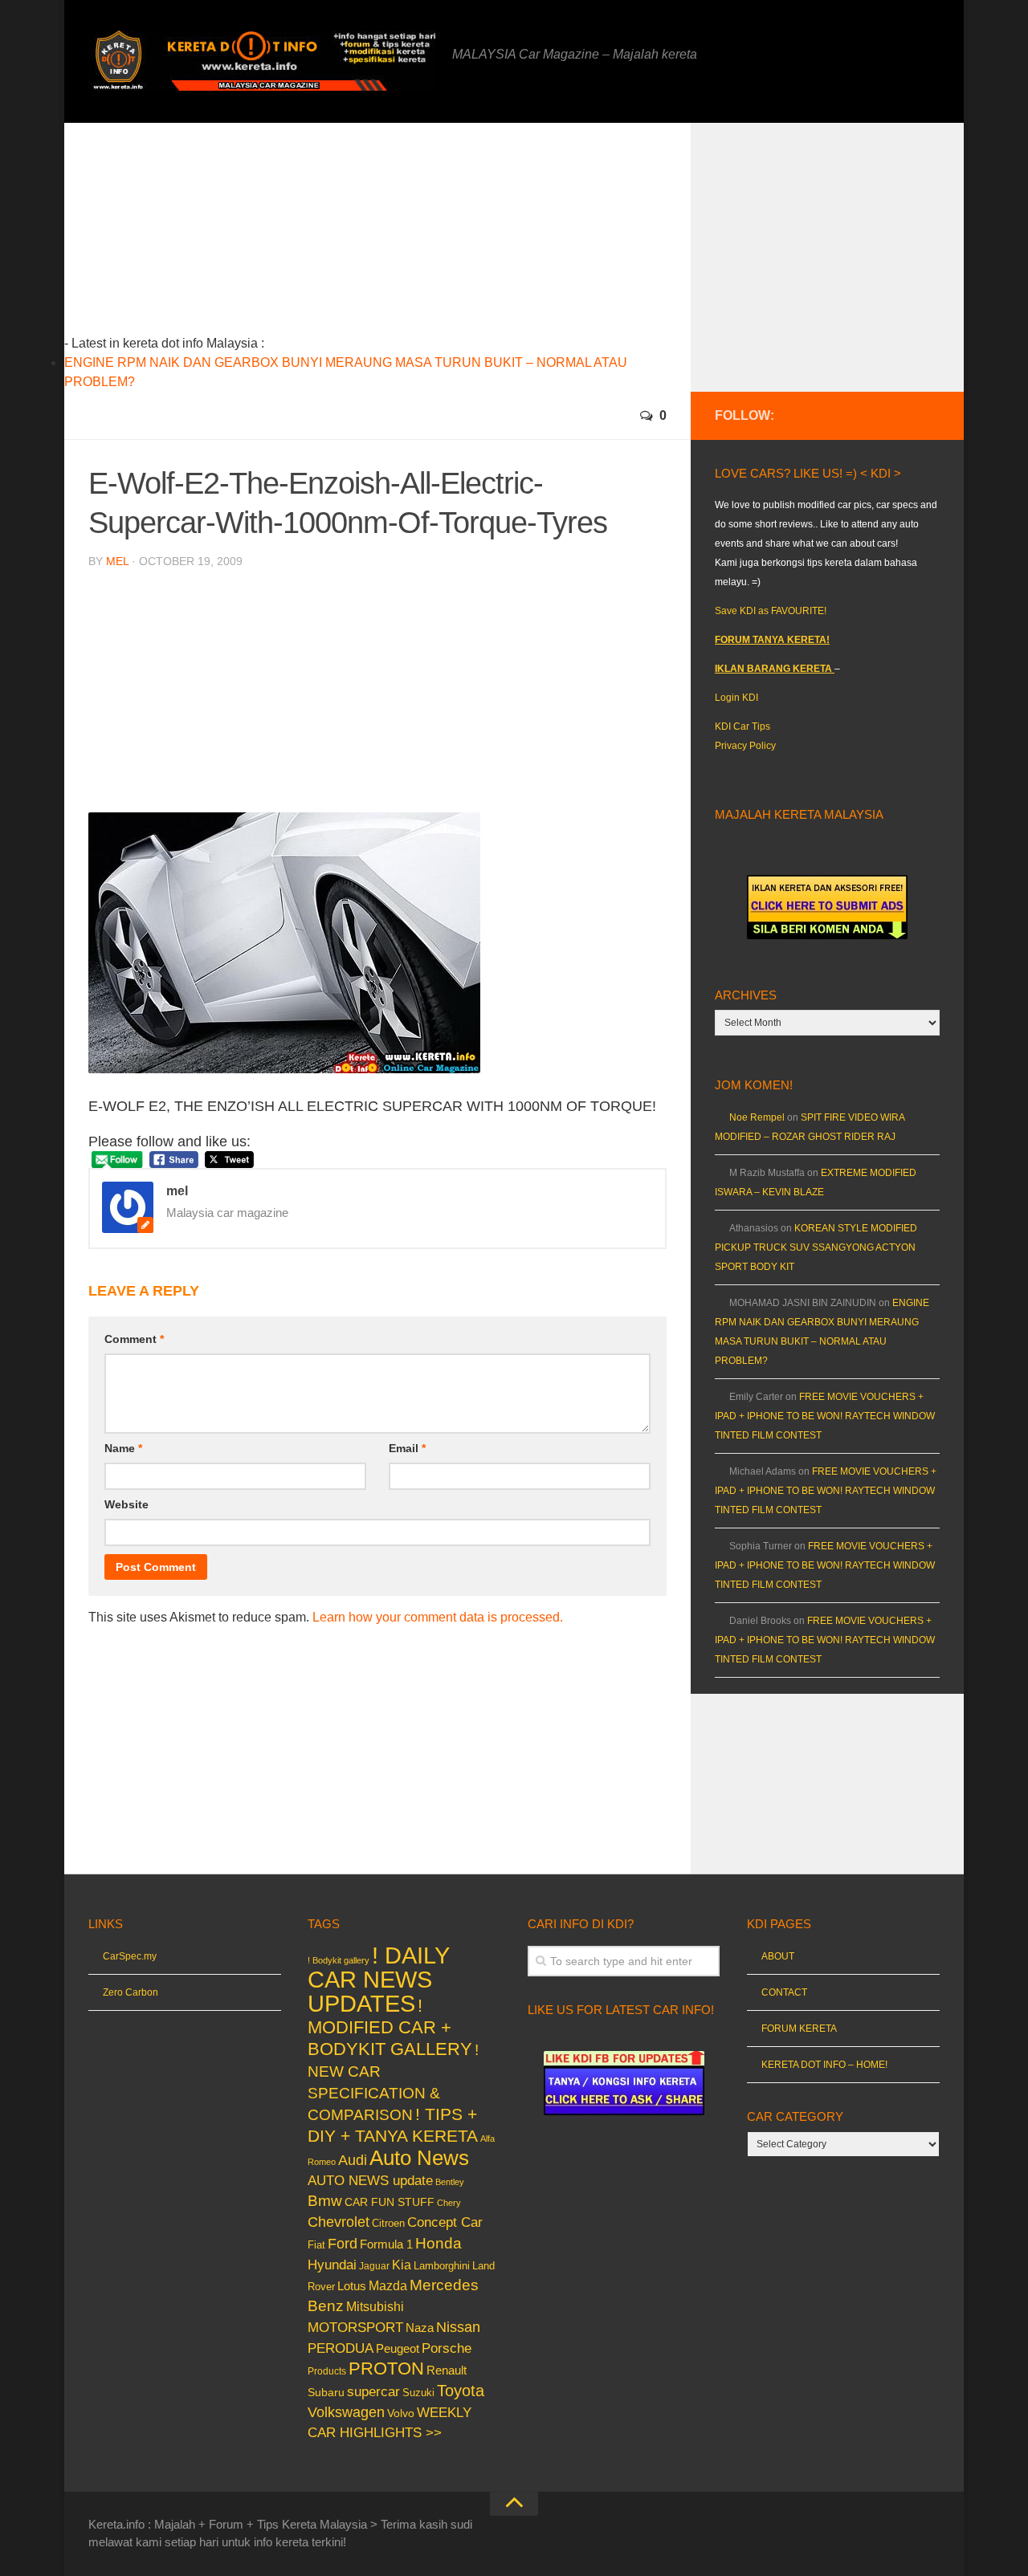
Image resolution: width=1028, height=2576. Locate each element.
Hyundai (332, 2265)
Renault (447, 2370)
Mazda (388, 2285)
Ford (343, 2244)
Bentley (450, 2182)
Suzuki (418, 2393)
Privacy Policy (745, 746)
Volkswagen (346, 2412)
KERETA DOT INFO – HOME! (824, 2065)
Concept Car (445, 2222)
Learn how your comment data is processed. (438, 1617)
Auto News (419, 2158)
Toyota (461, 2391)
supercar (373, 2392)
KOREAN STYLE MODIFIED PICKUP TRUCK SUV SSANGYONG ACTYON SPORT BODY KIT (816, 1247)
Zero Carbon (131, 1992)
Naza (420, 2328)
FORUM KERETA (799, 2029)
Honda (439, 2243)
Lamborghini (442, 2266)
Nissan (458, 2327)
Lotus (352, 2286)
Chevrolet (339, 2222)
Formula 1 (386, 2244)
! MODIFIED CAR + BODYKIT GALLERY (390, 2027)
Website (126, 1504)
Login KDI (736, 698)
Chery (449, 2203)
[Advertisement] (402, 235)
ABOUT (778, 1956)
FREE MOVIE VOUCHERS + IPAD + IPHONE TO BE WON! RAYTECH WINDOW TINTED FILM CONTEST (825, 1416)
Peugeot (398, 2348)
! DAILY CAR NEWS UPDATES (378, 1979)
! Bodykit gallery (339, 1960)
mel (117, 561)
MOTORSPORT (355, 2328)
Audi (353, 2160)
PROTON (386, 2368)
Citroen (388, 2223)
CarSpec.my (130, 1956)
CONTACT (784, 1992)
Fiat (316, 2245)
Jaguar (374, 2266)
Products (327, 2371)
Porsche (447, 2348)
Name (123, 1448)
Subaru (326, 2393)
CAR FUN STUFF (390, 2202)
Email (407, 1448)
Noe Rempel (757, 1117)
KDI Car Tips (742, 726)
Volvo (401, 2413)
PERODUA (341, 2348)
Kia (402, 2265)
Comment (134, 1339)
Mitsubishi (375, 2307)
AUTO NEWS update (370, 2181)
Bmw (325, 2201)
